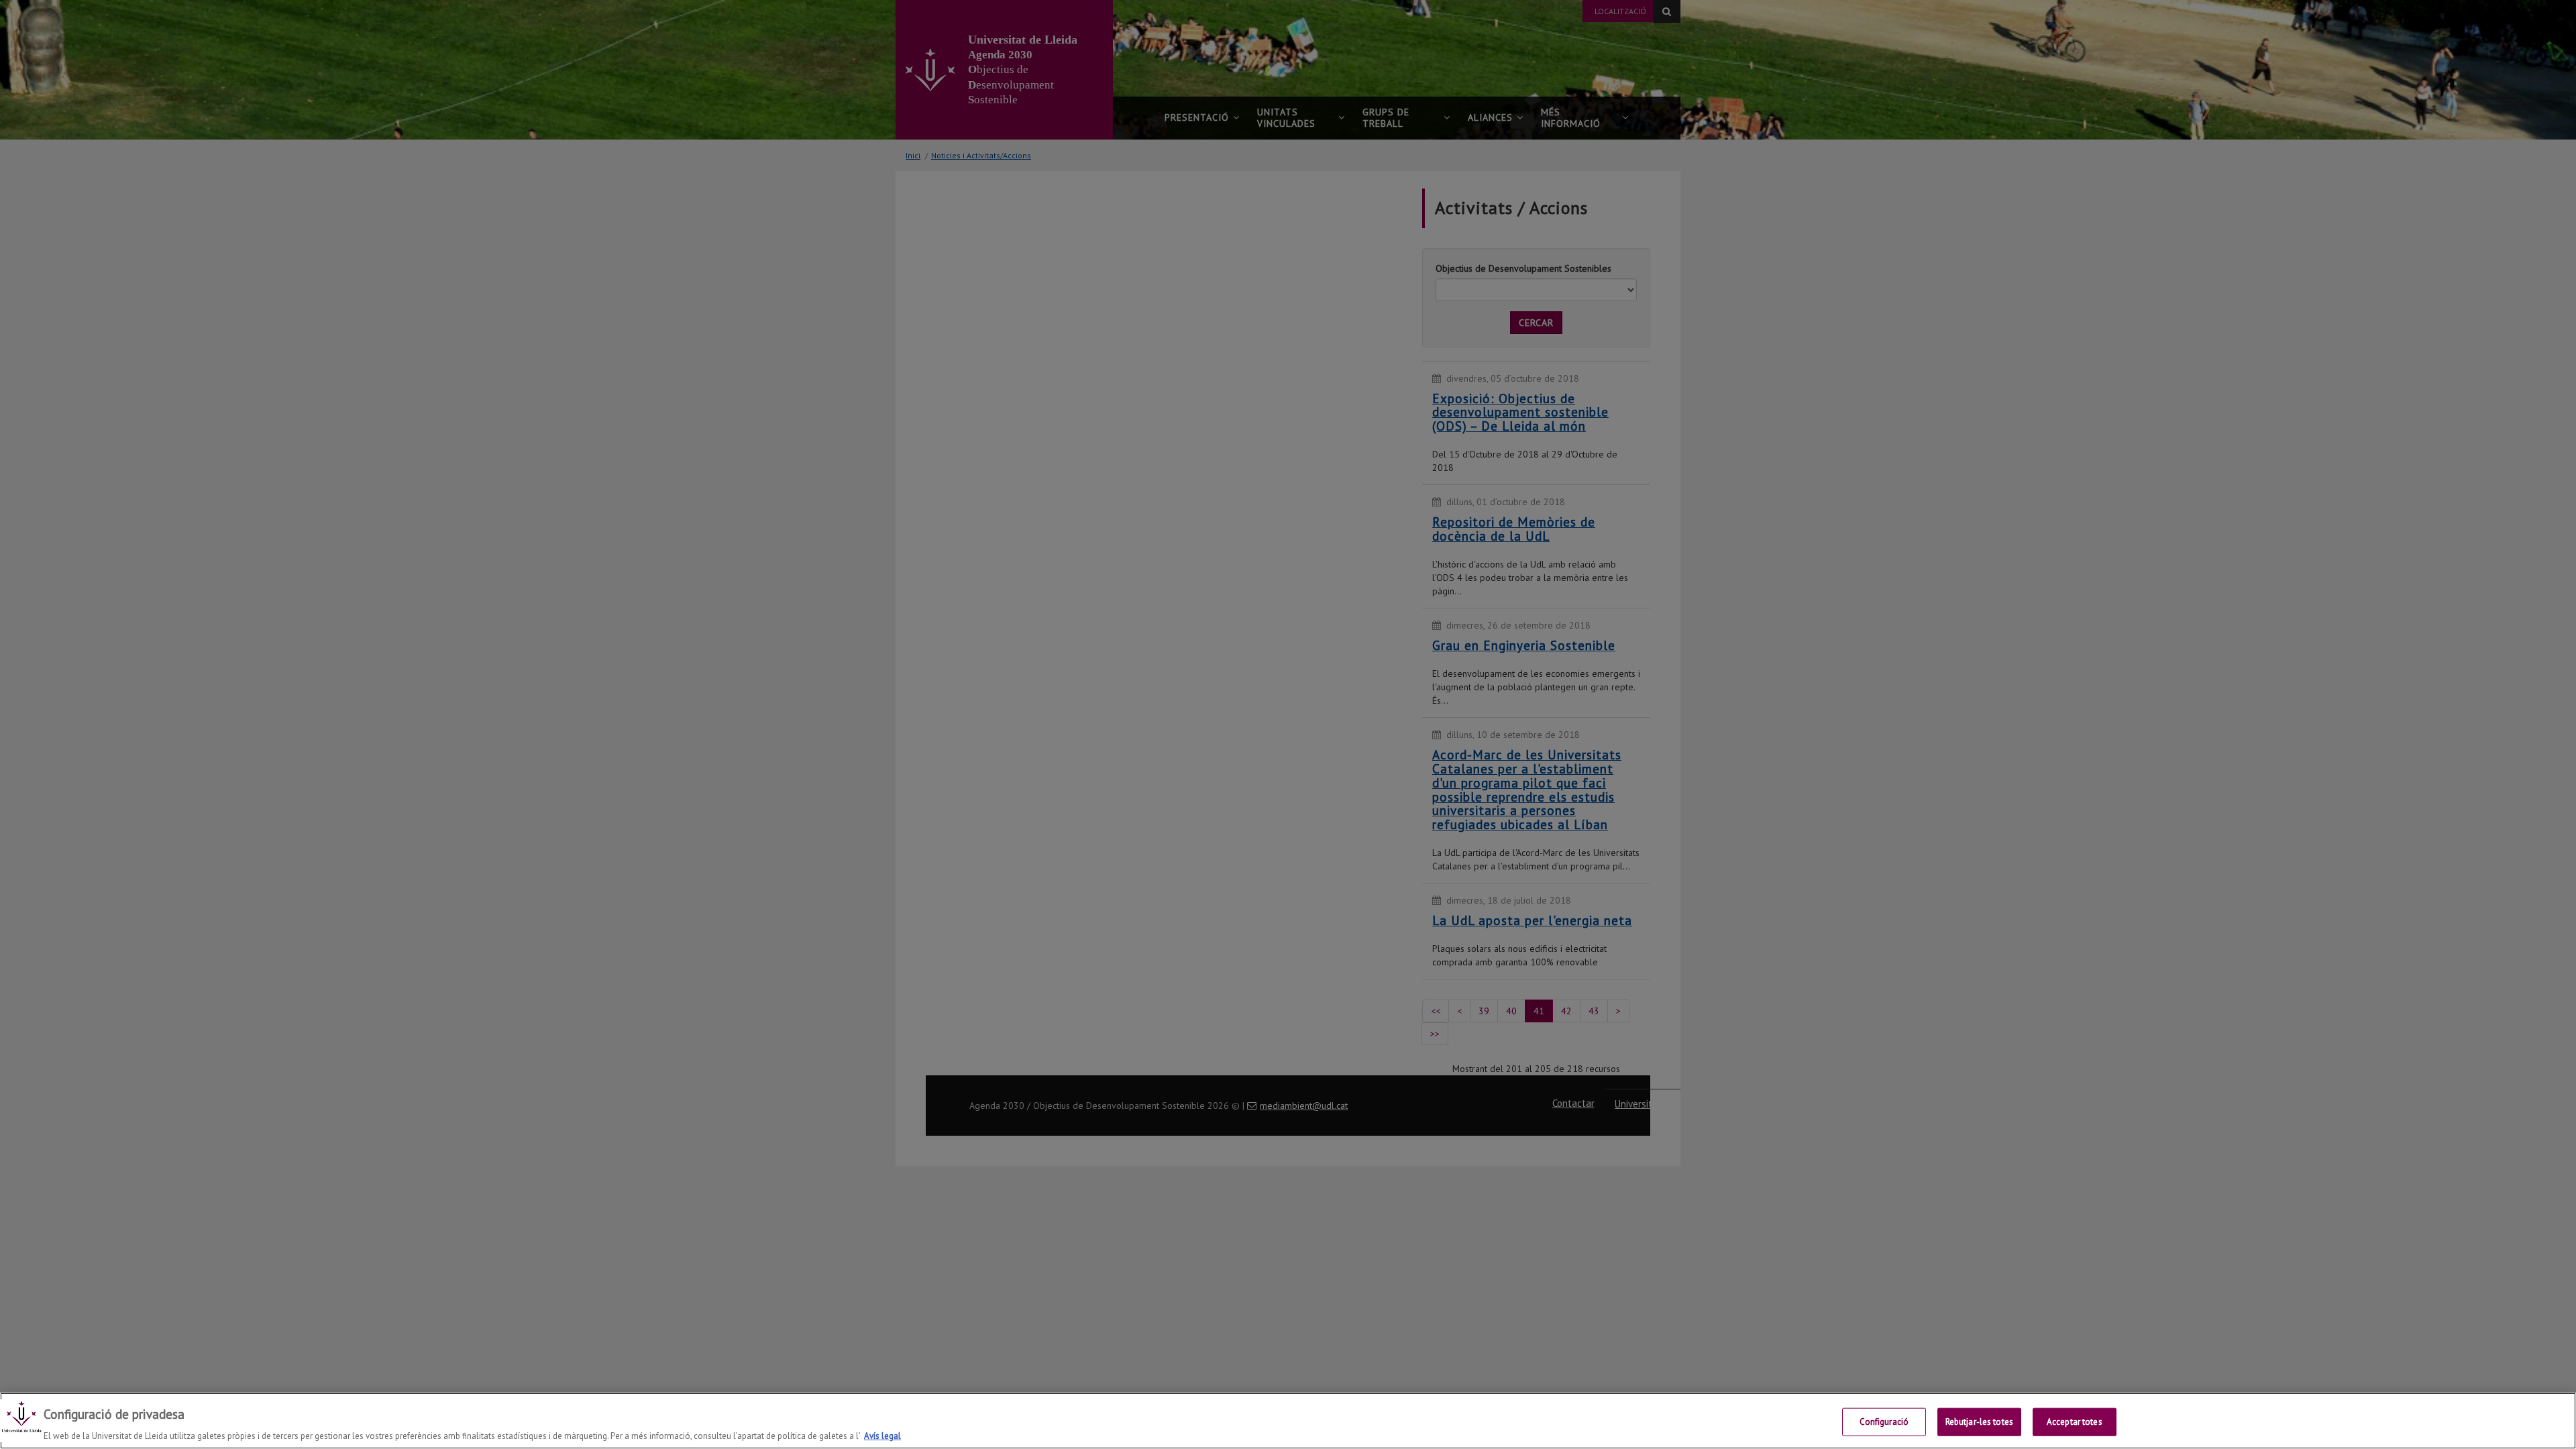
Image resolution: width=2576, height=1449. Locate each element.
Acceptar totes (2075, 1421)
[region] (1288, 1421)
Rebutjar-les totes (1979, 1421)
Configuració (1884, 1421)
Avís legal (882, 1435)
